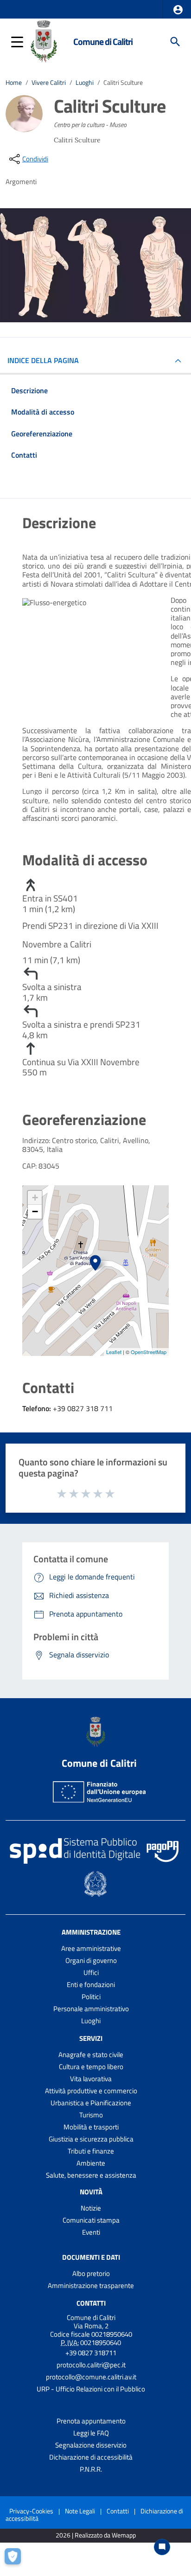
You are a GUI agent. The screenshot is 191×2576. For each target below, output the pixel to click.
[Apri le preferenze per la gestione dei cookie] (16, 2560)
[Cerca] (175, 42)
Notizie (91, 2208)
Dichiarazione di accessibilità (91, 2457)
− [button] (35, 1211)
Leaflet (114, 1352)
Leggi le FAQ (91, 2433)
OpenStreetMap (149, 1352)
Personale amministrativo (91, 2009)
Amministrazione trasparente (91, 2285)
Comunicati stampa (91, 2220)
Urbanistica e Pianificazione (91, 2103)
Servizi (91, 2038)
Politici (91, 1997)
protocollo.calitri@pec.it (91, 2365)
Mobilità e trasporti (91, 2127)
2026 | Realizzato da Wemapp (96, 2535)
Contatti (91, 2303)
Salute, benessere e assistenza (91, 2175)
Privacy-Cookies (31, 2511)
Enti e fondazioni (91, 1985)
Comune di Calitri (103, 42)
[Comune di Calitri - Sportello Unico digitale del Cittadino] (44, 41)
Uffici (91, 1972)
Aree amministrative (91, 1948)
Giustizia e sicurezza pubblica (91, 2139)
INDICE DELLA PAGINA (43, 360)
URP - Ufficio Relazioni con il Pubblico (91, 2389)
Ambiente (91, 2163)
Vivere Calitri (49, 83)
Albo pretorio (91, 2273)
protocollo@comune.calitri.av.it (91, 2377)
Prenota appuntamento (91, 2421)
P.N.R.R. (91, 2469)
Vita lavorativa (91, 2079)
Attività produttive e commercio (91, 2091)
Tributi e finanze (91, 2151)
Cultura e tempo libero (91, 2067)
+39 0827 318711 (91, 2353)
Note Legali (80, 2511)
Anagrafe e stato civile (91, 2055)
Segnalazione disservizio (91, 2445)
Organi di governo (91, 1960)
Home (14, 83)
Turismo (91, 2115)
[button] (178, 10)
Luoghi (85, 83)
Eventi (91, 2232)
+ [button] (35, 1198)
